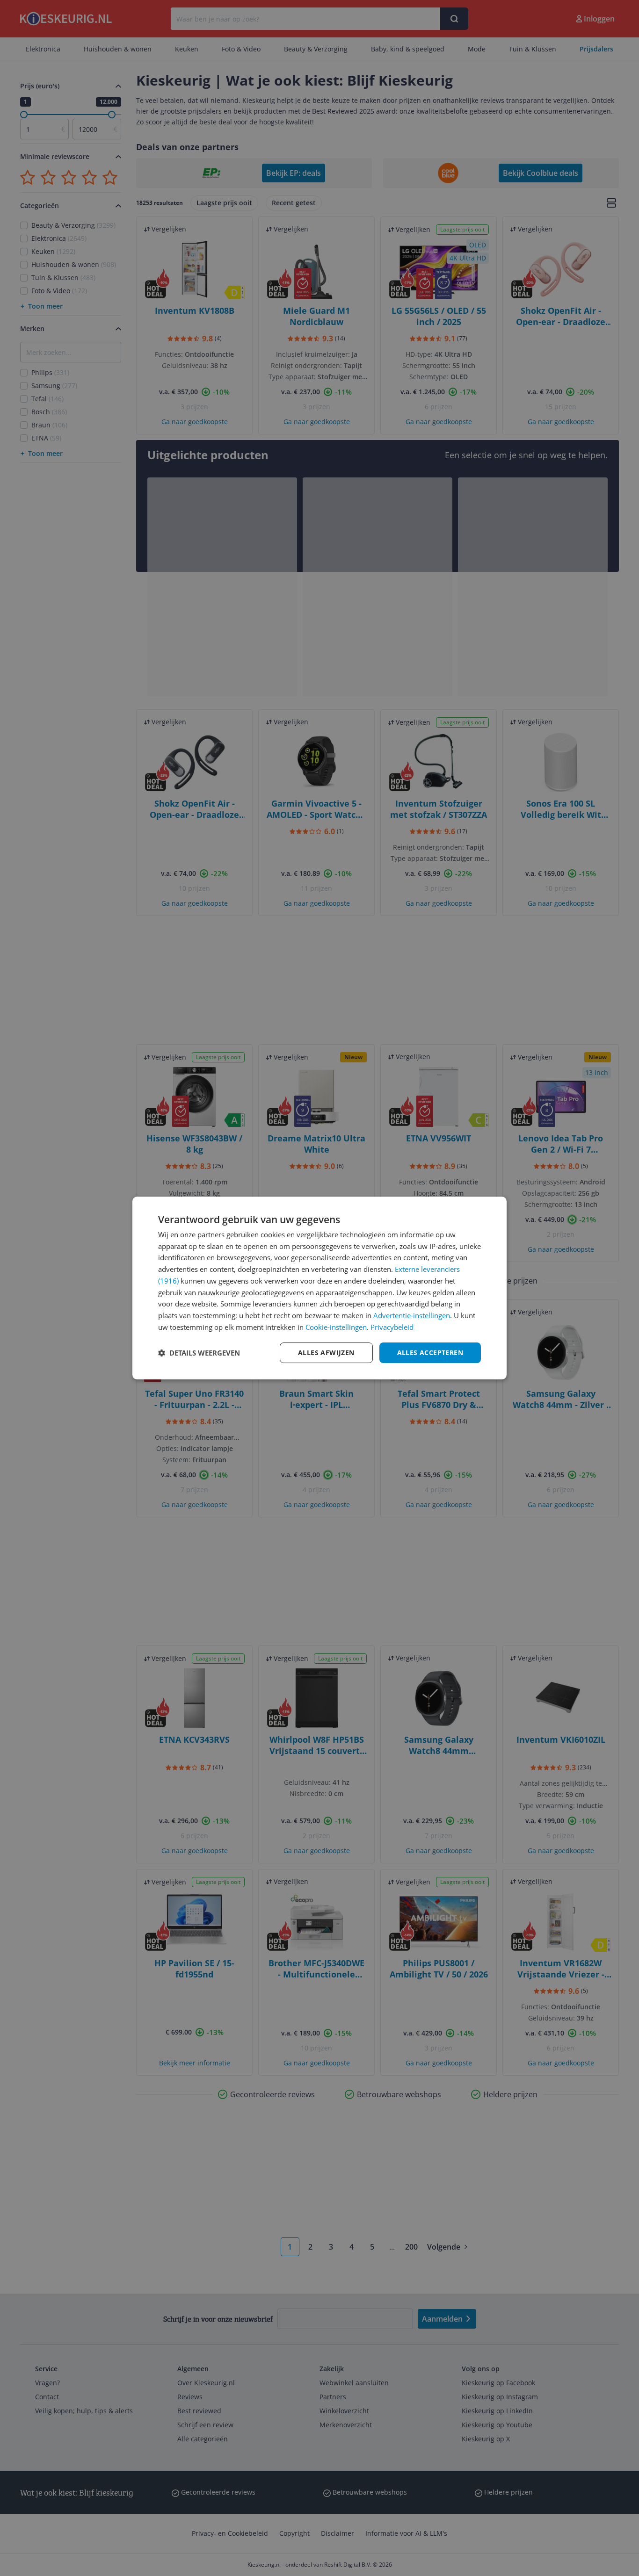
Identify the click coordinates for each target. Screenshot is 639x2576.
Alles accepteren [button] (430, 1353)
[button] (199, 1353)
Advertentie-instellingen (412, 1315)
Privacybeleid (392, 1327)
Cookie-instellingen (336, 1327)
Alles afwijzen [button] (326, 1353)
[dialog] (319, 1288)
